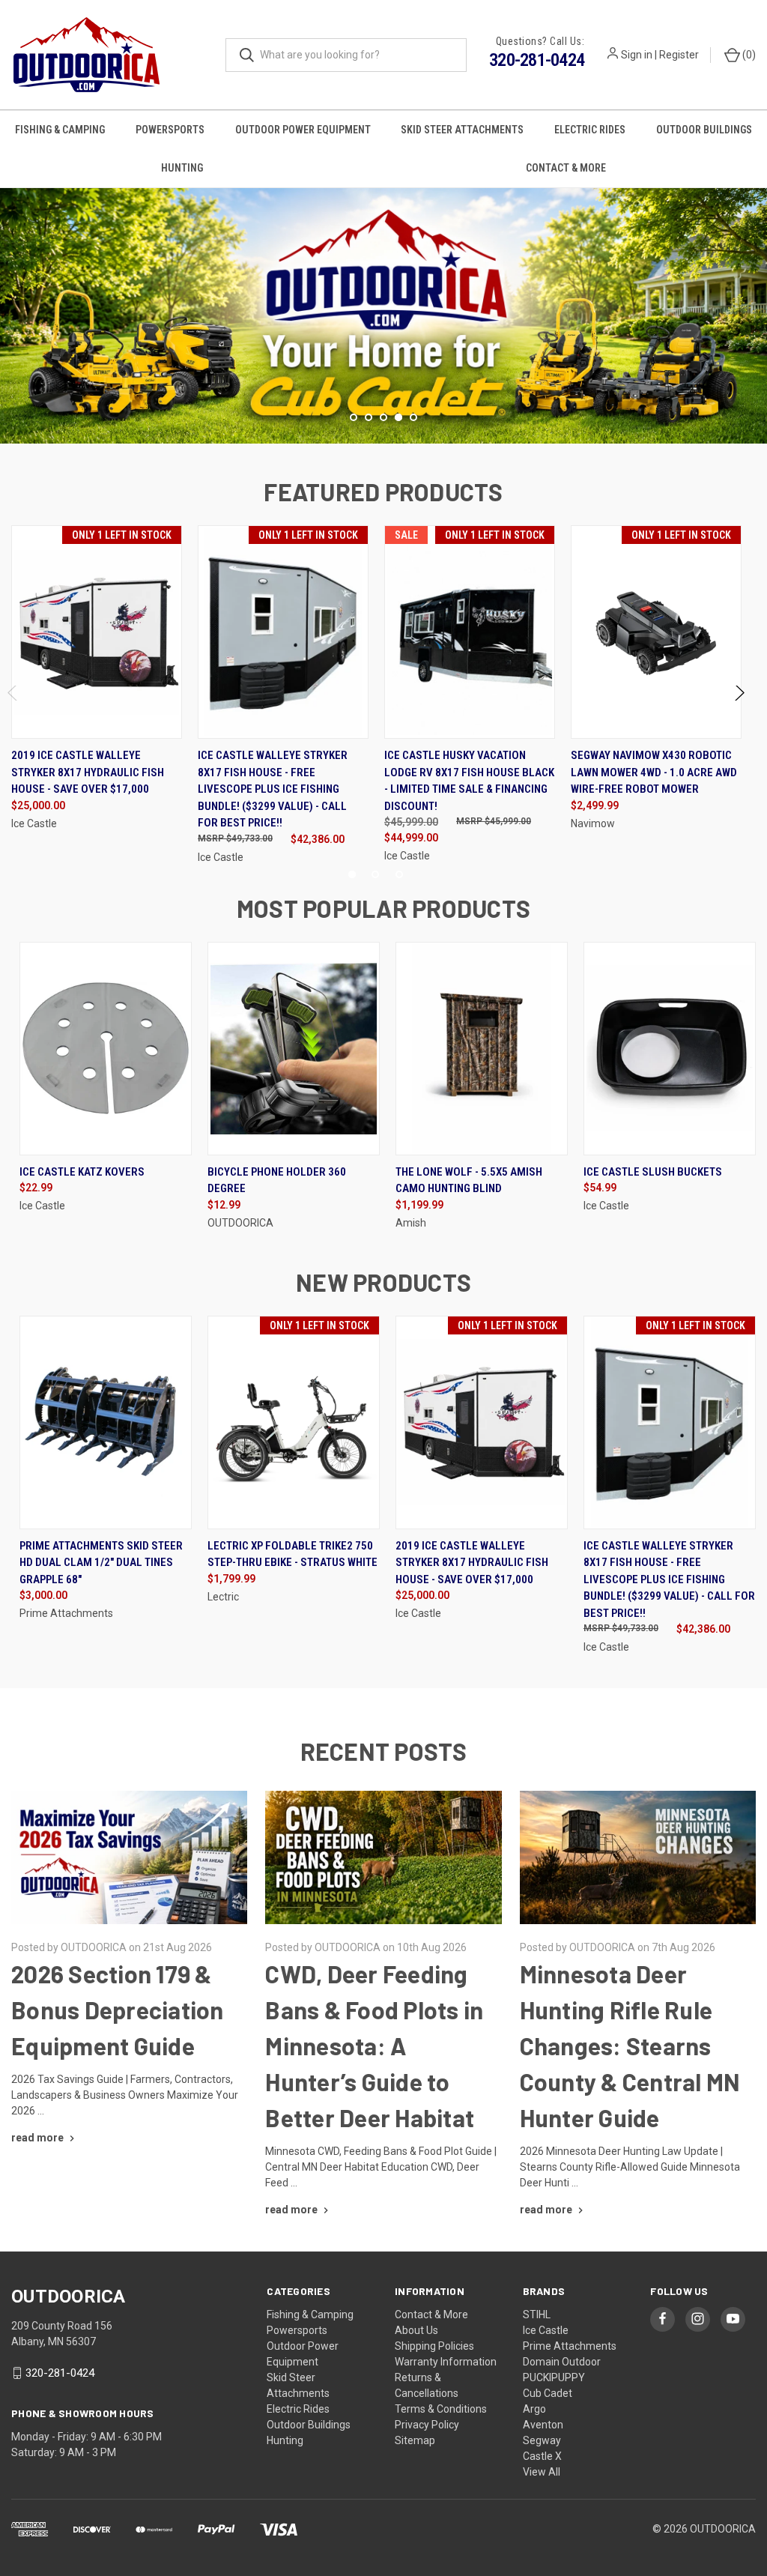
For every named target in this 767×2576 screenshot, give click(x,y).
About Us (416, 2330)
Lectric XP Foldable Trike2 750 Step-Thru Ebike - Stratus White (292, 1554)
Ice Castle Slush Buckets (653, 1172)
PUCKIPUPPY (554, 2377)
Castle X (542, 2456)
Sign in (637, 55)
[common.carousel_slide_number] (383, 316)
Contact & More (431, 2315)
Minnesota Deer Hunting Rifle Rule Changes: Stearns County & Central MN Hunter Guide (630, 2046)
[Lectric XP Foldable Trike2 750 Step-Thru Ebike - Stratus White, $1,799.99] (294, 1422)
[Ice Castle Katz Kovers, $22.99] (106, 1049)
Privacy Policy (427, 2425)
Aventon (543, 2425)
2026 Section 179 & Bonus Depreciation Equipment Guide (118, 2010)
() (748, 55)
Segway (542, 2440)
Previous (13, 696)
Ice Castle (546, 2330)
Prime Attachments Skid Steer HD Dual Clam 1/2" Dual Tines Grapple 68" (101, 1563)
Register (679, 55)
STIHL (537, 2315)
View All (542, 2472)
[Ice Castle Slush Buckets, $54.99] (670, 1049)
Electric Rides (590, 130)
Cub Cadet (548, 2393)
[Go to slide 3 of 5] (13, 301)
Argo (534, 2409)
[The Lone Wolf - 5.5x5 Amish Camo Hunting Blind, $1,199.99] (482, 1049)
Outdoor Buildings (704, 130)
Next (739, 696)
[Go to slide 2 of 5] (369, 417)
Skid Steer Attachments (462, 130)
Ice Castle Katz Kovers (82, 1172)
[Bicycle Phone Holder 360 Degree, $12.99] (294, 1049)
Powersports (170, 130)
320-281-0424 (537, 60)
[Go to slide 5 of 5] (754, 301)
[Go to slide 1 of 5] (354, 417)
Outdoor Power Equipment (303, 130)
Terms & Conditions (441, 2409)
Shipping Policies (434, 2346)
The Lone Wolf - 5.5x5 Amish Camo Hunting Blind (469, 1180)
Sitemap (415, 2440)
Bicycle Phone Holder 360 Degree (277, 1180)
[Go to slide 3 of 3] (399, 874)
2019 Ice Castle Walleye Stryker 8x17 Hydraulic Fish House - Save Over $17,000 (88, 772)
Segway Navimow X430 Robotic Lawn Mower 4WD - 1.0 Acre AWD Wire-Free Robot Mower (654, 772)
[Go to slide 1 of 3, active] (352, 874)
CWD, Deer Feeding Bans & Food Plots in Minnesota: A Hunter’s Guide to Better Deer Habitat (374, 2046)
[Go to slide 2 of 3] (375, 874)
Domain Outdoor (562, 2362)
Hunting (182, 168)
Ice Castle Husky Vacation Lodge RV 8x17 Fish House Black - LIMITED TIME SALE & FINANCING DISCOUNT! (469, 781)
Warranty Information (446, 2362)
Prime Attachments (570, 2346)
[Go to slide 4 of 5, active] (398, 417)
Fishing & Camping (60, 130)
